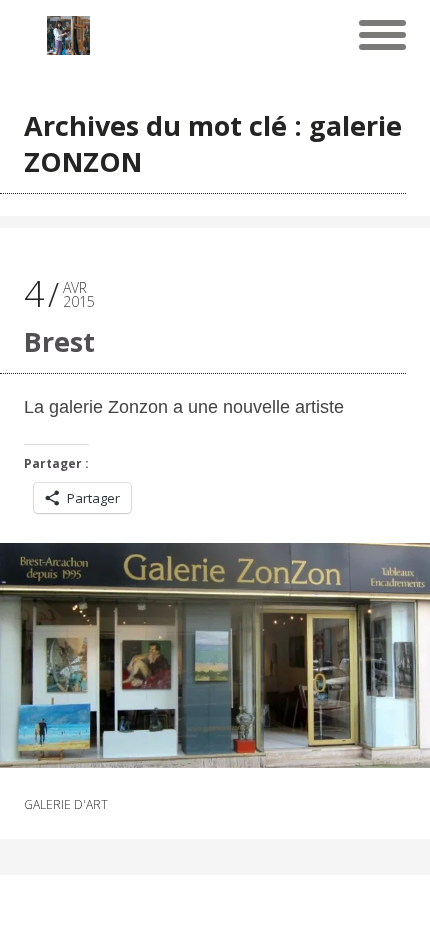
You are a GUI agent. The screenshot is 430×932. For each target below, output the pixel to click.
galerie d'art (66, 805)
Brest (59, 341)
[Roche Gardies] (68, 35)
